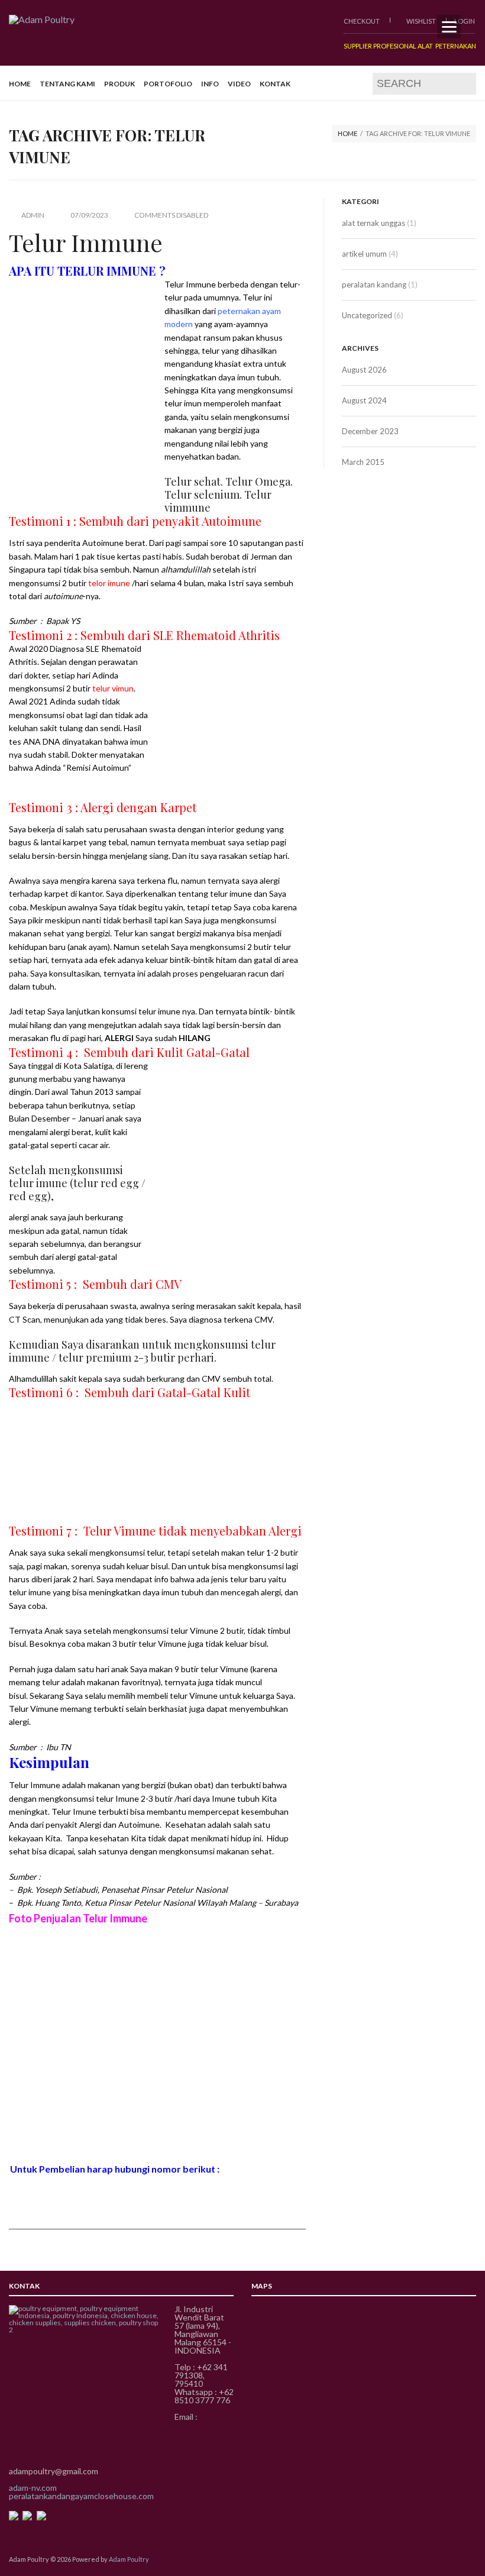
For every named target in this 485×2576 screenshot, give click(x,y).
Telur (252, 297)
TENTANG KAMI (67, 84)
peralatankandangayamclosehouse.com (81, 2496)
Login (465, 21)
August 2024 (364, 400)
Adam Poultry (129, 2559)
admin (33, 215)
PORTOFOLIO (168, 84)
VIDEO (239, 84)
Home (347, 133)
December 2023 (370, 431)
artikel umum (364, 254)
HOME (20, 84)
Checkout (362, 21)
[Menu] (449, 27)
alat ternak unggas (374, 223)
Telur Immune (86, 242)
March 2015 (363, 462)
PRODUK (119, 84)
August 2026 (364, 370)
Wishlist (421, 21)
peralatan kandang (374, 285)
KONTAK (275, 84)
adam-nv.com (33, 2488)
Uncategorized (367, 315)
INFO (210, 84)
